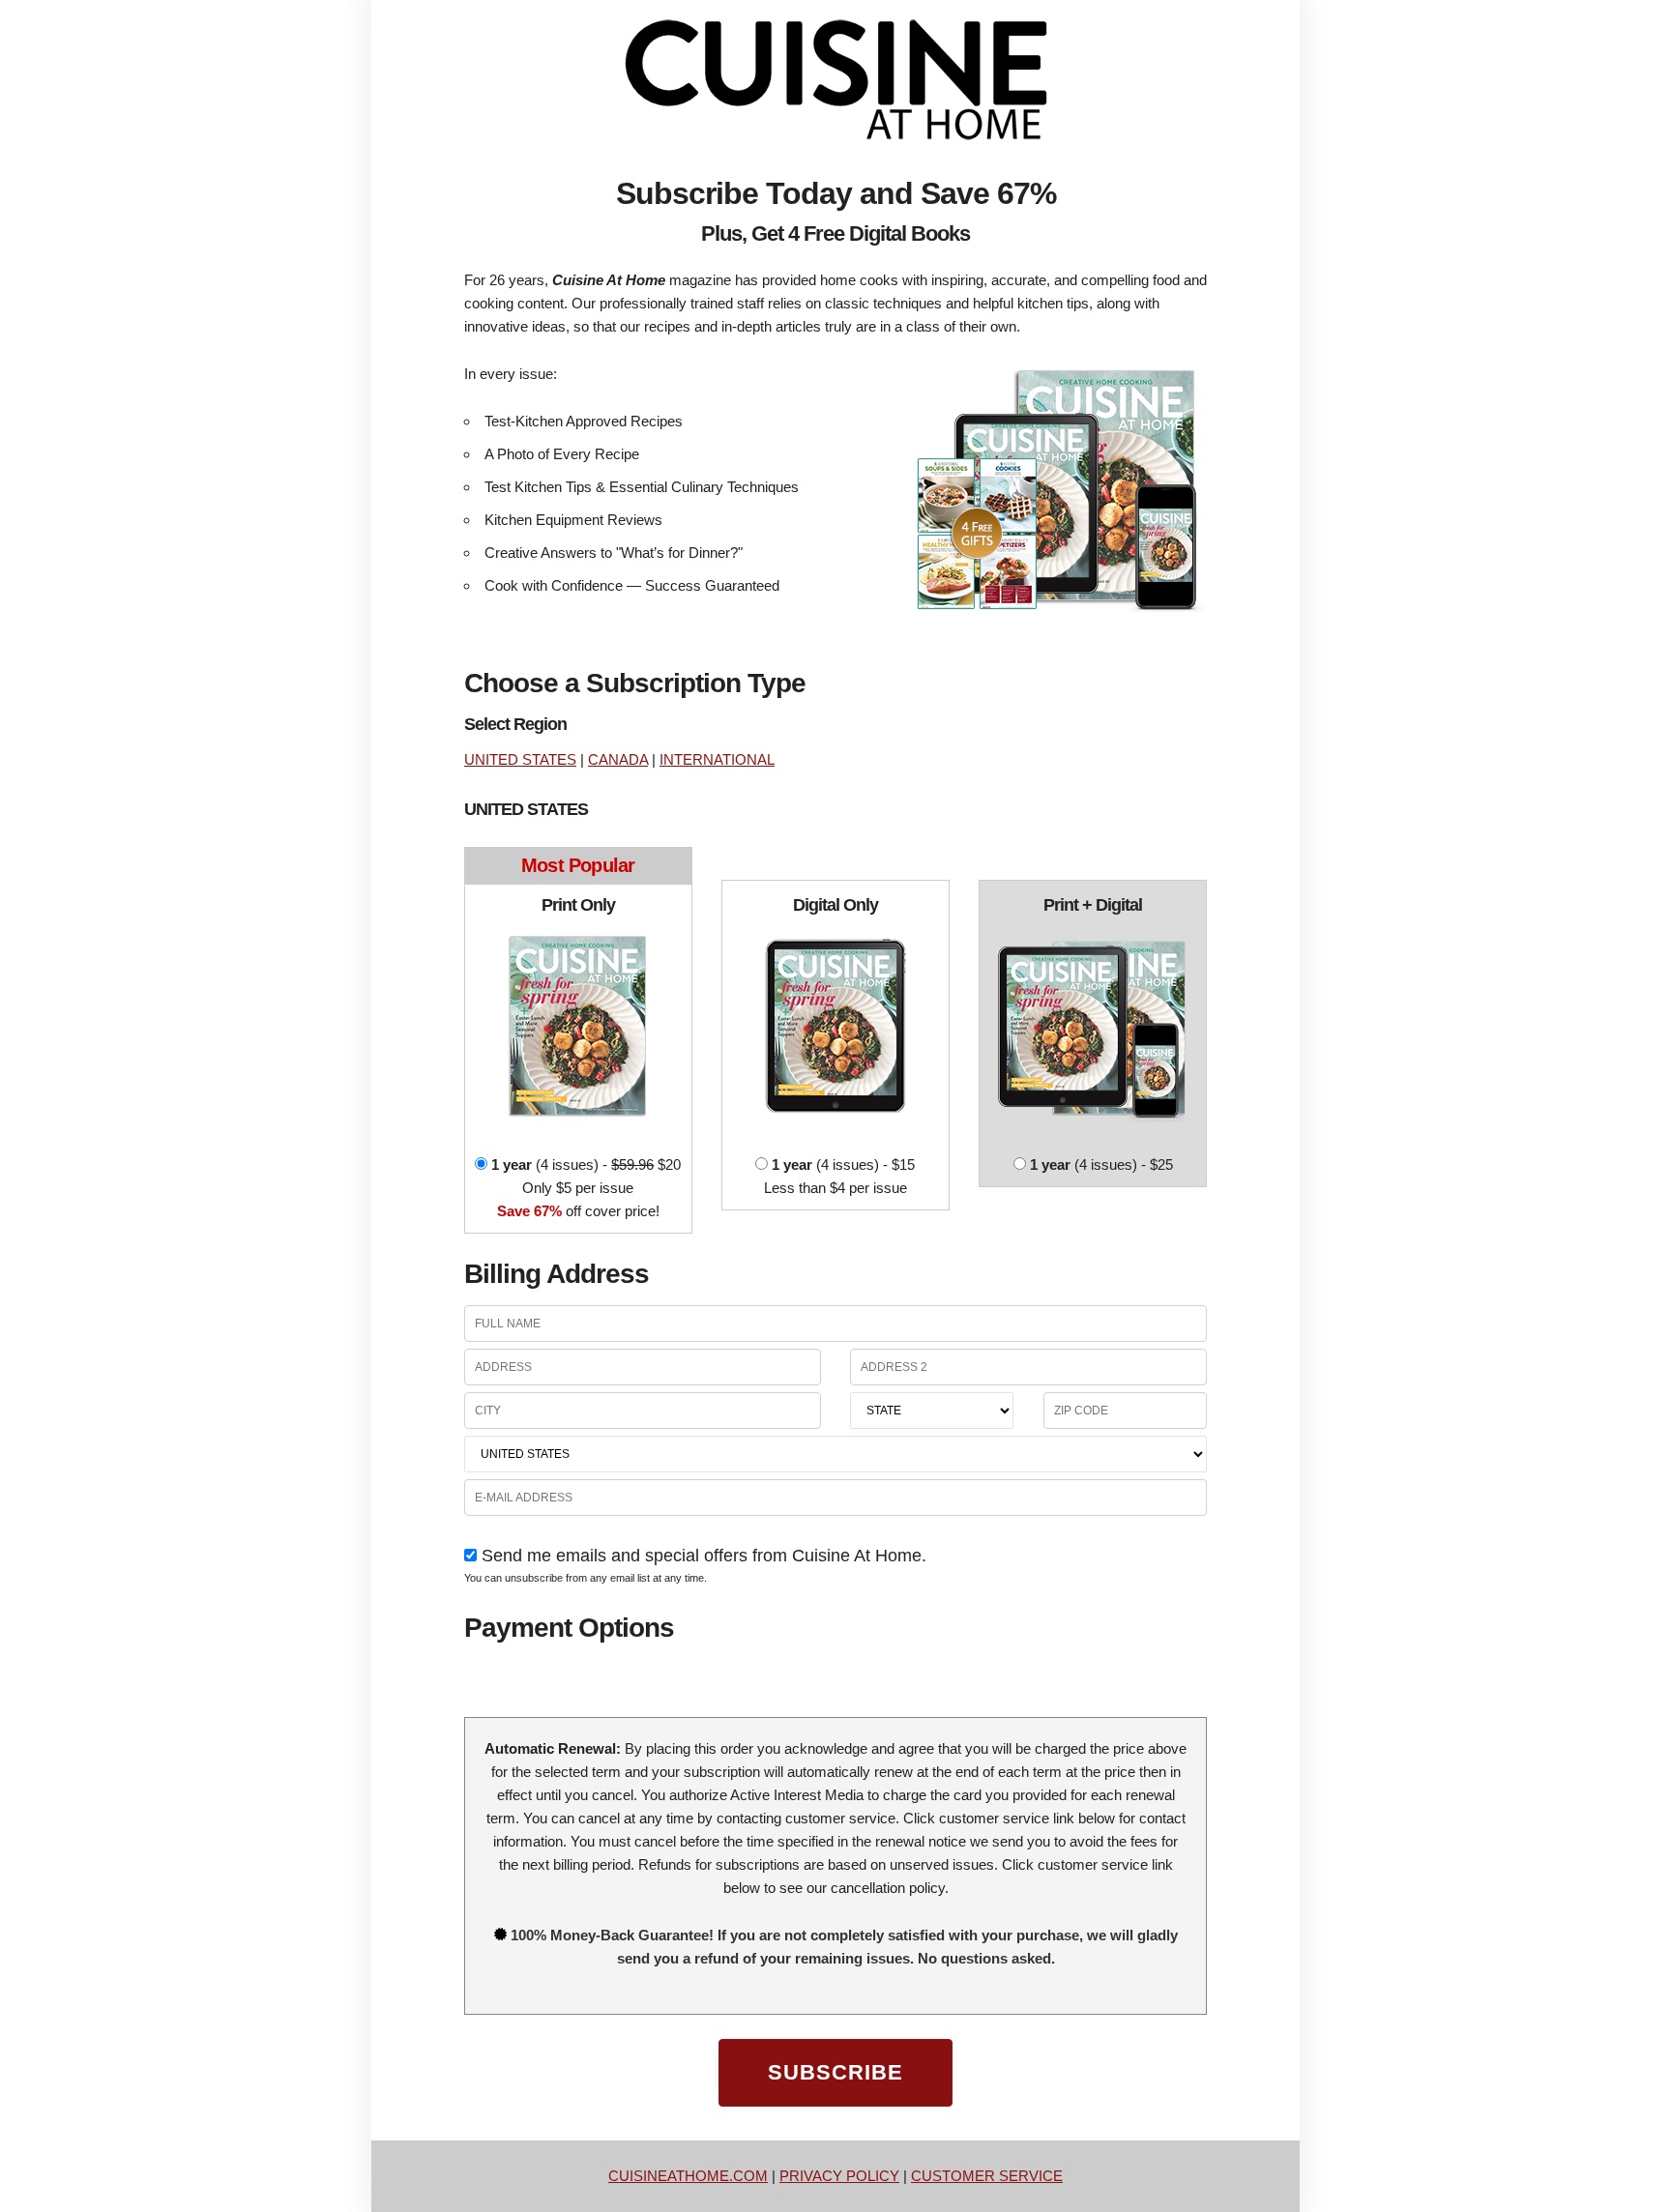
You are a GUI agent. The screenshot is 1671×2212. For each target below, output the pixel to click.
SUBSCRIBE (835, 2072)
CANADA (618, 759)
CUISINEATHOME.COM (688, 2176)
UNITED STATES (520, 759)
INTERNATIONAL (717, 759)
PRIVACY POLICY (839, 2176)
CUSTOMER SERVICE (987, 2176)
